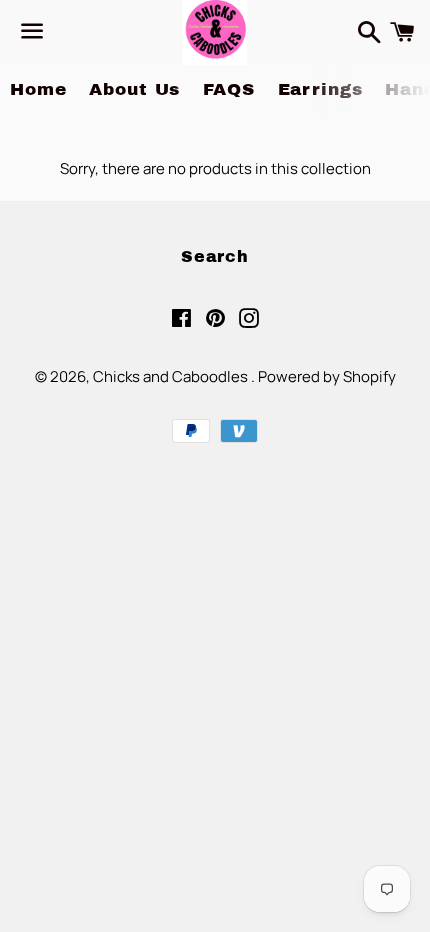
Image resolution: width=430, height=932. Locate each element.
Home (38, 89)
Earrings (320, 89)
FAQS (228, 89)
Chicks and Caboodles (172, 376)
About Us (134, 89)
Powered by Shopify (327, 376)
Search (215, 256)
